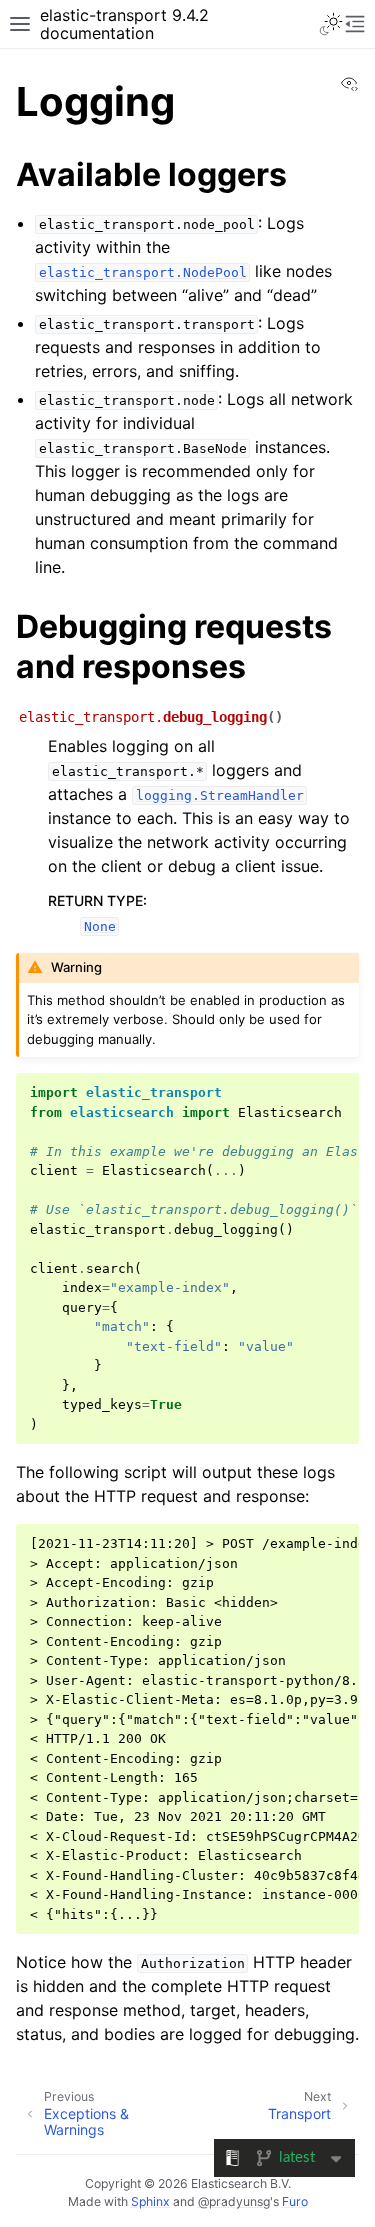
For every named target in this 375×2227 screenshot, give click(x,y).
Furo (295, 2201)
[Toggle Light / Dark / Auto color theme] (331, 24)
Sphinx (150, 2201)
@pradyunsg (234, 2201)
